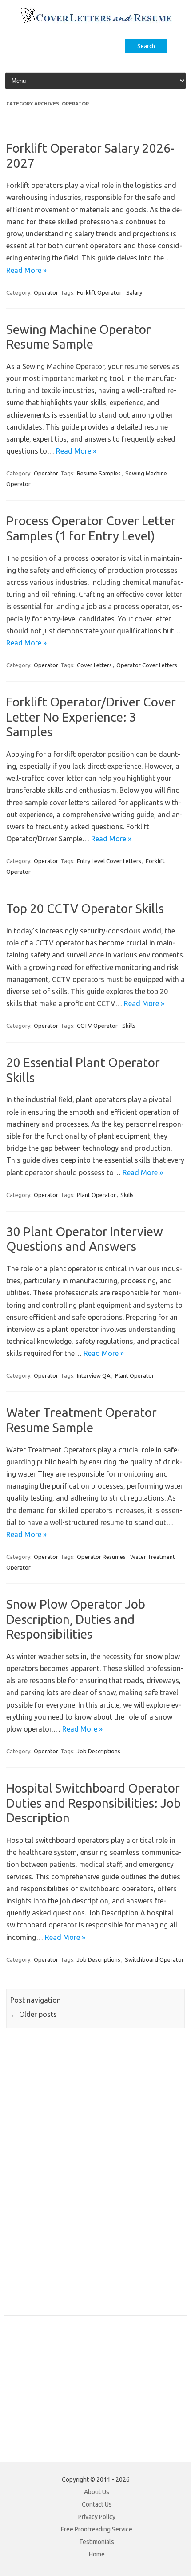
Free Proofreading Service (97, 2529)
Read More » (26, 270)
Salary (134, 292)
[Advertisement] (71, 2177)
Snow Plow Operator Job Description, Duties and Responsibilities (76, 1619)
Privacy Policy (97, 2517)
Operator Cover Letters (147, 665)
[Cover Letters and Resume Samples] (96, 22)
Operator (46, 292)
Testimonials (97, 2542)
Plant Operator (96, 1195)
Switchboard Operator (154, 1959)
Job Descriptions (99, 1751)
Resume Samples (99, 473)
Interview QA (94, 1375)
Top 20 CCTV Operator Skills (85, 908)
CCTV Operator (97, 1026)
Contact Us (97, 2504)
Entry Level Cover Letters (109, 861)
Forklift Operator (99, 292)
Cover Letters (94, 665)
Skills (129, 1026)
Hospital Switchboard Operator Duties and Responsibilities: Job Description (94, 1803)
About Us (97, 2492)
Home (97, 2554)
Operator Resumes (101, 1557)
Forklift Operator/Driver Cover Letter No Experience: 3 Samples (91, 717)
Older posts (34, 2014)
